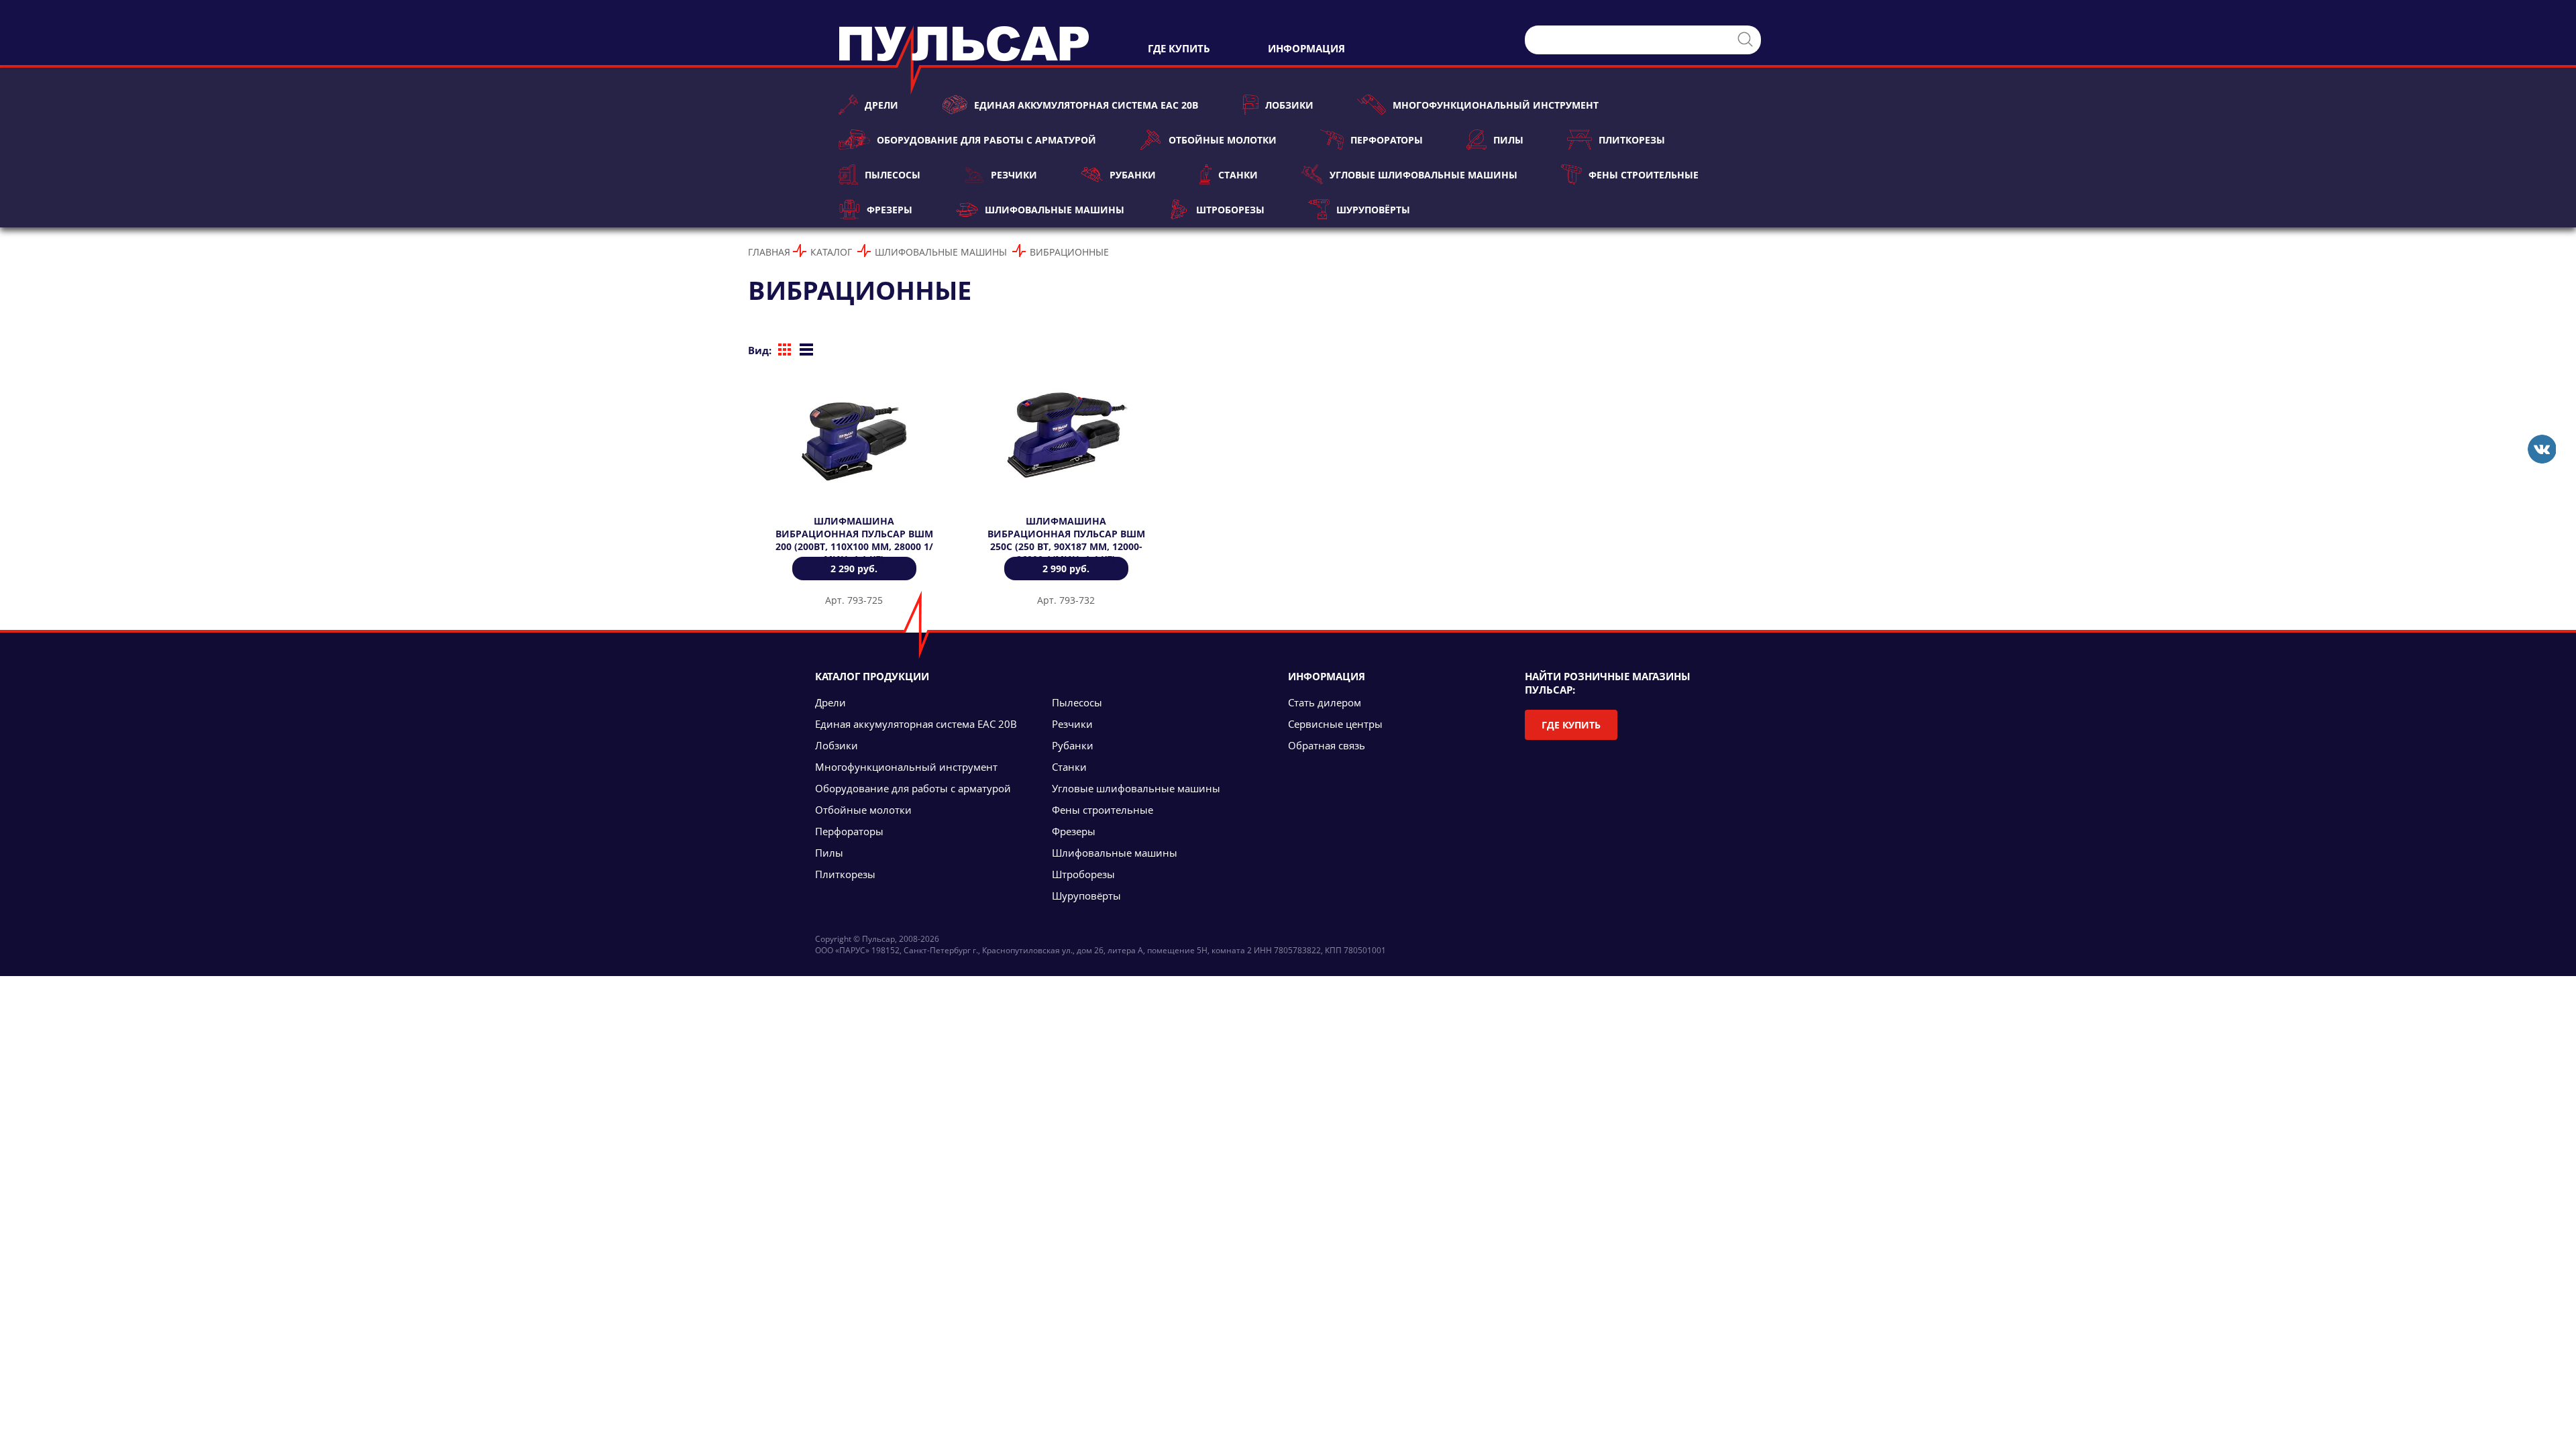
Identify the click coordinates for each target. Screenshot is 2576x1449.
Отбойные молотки (1222, 140)
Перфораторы (1387, 140)
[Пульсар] (2541, 449)
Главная (769, 252)
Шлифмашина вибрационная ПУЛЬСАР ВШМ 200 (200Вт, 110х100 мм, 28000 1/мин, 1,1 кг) (854, 540)
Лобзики (1289, 105)
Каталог (831, 252)
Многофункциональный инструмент (1496, 105)
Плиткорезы (1632, 140)
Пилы (1508, 140)
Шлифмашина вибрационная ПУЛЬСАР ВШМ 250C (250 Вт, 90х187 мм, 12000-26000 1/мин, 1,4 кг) (1066, 540)
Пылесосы (893, 175)
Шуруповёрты (1373, 210)
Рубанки (1132, 175)
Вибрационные (1069, 252)
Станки (1238, 175)
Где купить (1571, 725)
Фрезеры (890, 210)
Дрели (881, 105)
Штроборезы (1230, 210)
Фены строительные (1644, 175)
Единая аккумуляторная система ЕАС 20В (1086, 105)
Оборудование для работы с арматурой (986, 140)
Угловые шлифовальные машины (1423, 175)
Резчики (1014, 175)
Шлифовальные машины (1054, 210)
